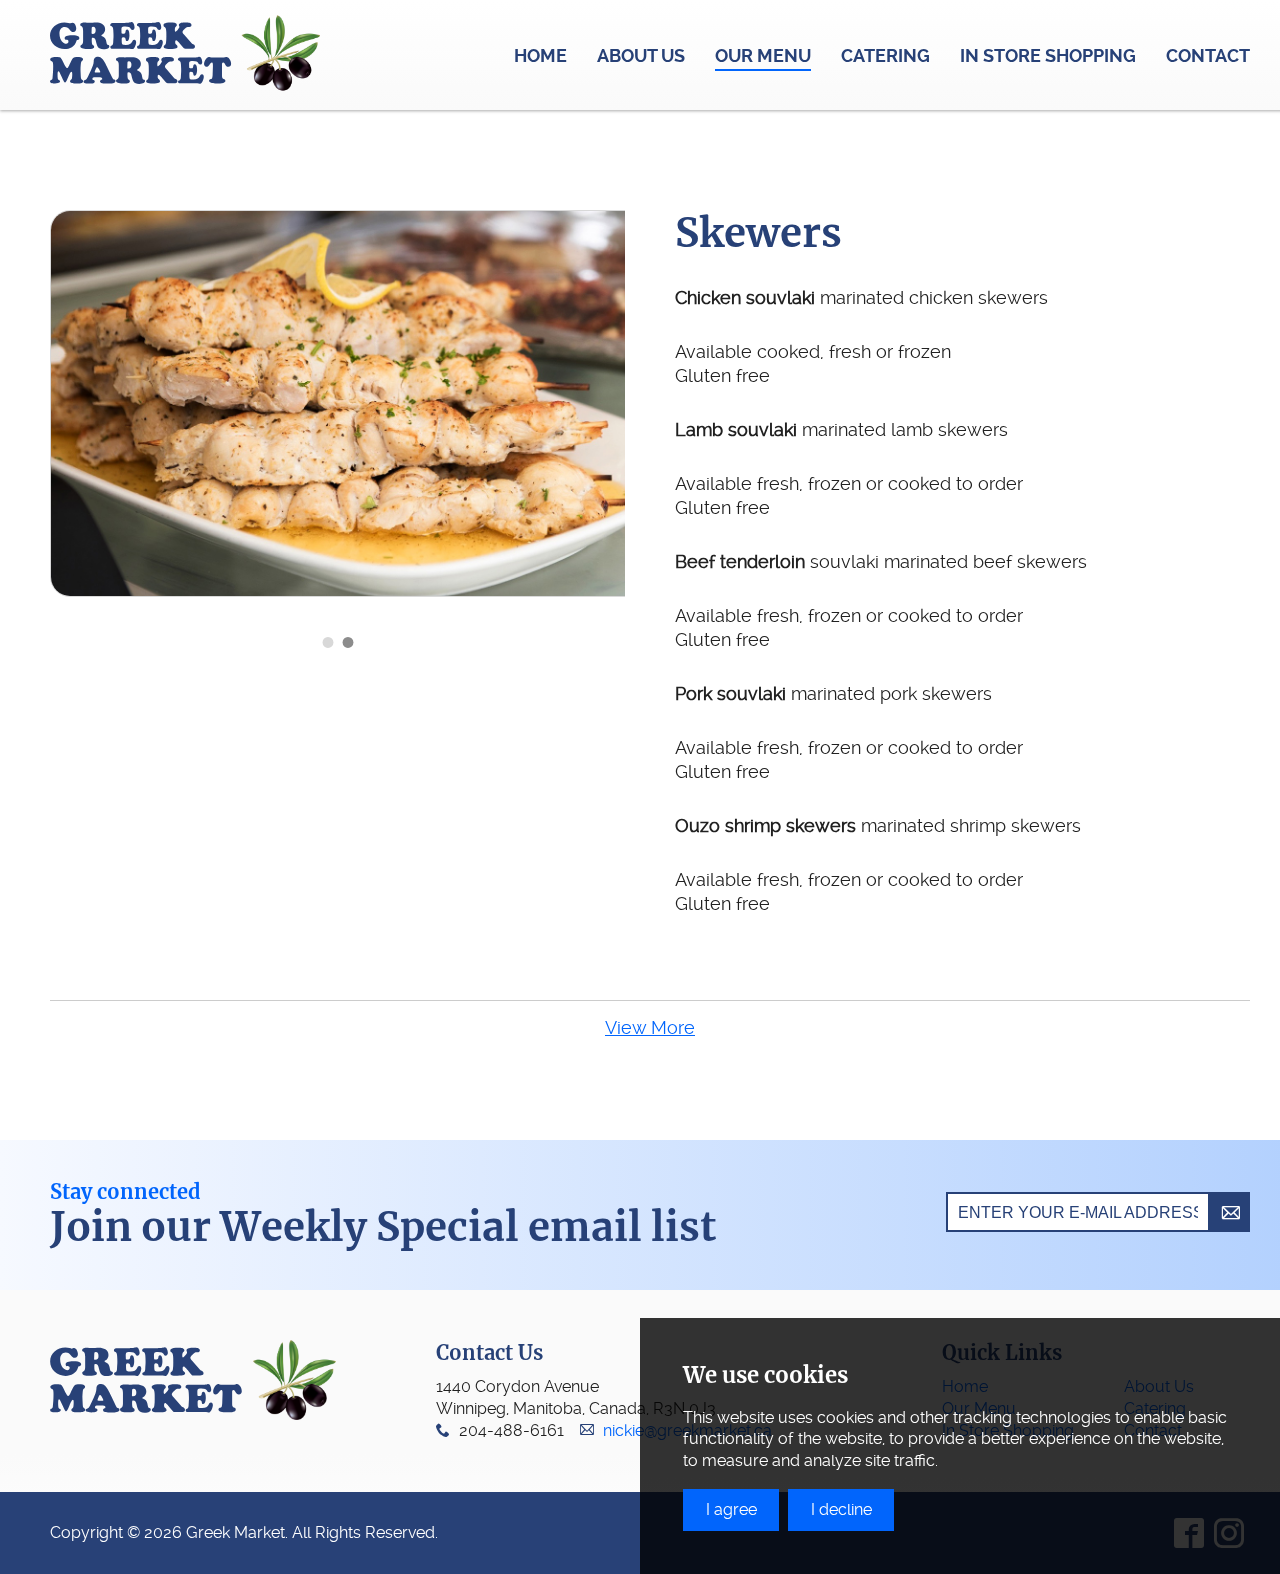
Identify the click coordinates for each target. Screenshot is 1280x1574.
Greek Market (185, 55)
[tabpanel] (363, 403)
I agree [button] (731, 1509)
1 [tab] (328, 642)
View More (650, 1027)
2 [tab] (348, 642)
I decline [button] (841, 1509)
